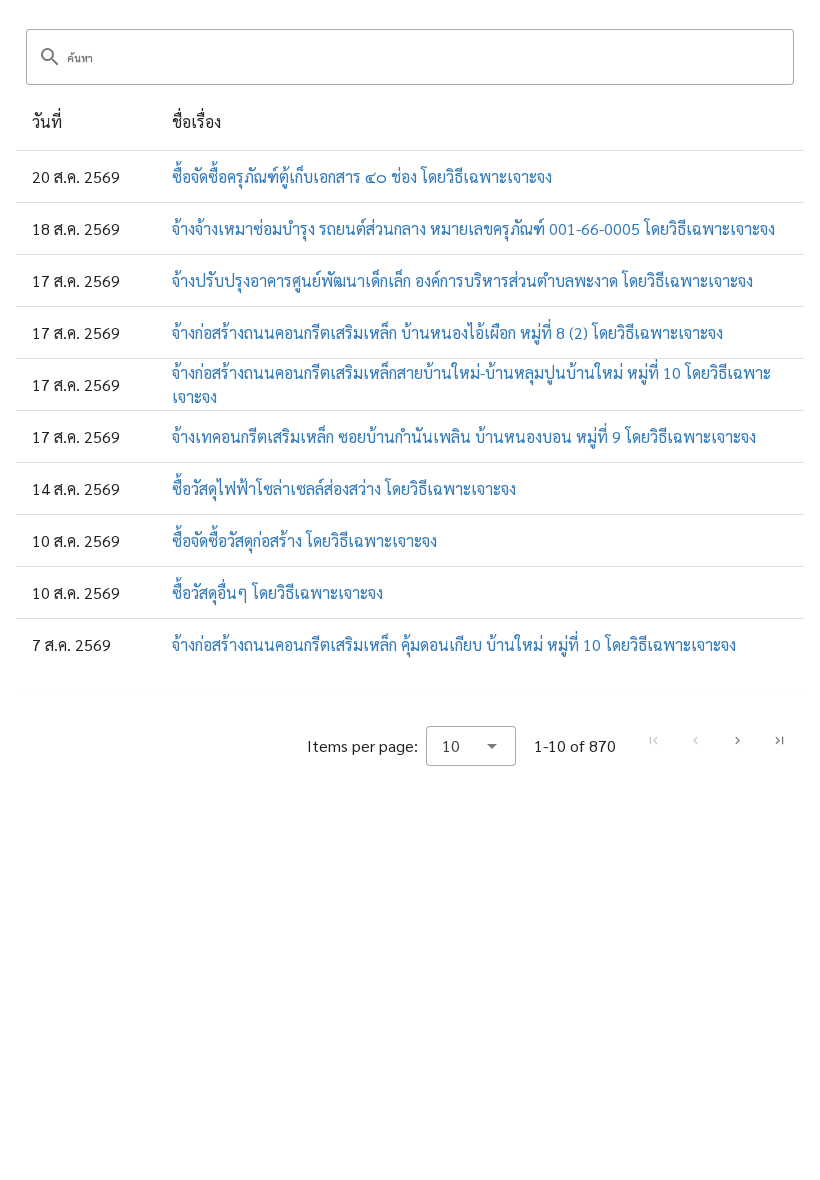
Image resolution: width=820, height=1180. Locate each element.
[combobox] (471, 746)
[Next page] (737, 741)
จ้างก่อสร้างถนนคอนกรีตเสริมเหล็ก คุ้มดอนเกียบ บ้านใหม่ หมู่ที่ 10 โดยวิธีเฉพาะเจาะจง (454, 644)
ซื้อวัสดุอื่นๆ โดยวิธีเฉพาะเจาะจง (277, 592)
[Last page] (779, 741)
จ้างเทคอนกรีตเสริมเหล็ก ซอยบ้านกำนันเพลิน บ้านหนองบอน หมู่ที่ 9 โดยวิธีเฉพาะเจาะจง (464, 436)
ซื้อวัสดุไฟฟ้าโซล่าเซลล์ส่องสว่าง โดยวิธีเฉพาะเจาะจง (344, 488)
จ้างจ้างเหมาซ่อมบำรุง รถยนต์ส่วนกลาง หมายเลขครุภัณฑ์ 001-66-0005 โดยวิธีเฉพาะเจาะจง (473, 228)
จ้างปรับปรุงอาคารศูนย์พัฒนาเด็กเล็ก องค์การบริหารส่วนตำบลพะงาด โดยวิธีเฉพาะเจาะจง (462, 280)
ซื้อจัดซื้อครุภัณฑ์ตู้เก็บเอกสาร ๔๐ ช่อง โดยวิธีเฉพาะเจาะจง (362, 176)
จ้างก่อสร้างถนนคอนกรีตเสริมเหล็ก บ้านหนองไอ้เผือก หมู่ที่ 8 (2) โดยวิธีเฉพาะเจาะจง (447, 332)
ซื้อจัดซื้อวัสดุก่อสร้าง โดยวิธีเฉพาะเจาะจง (304, 540)
